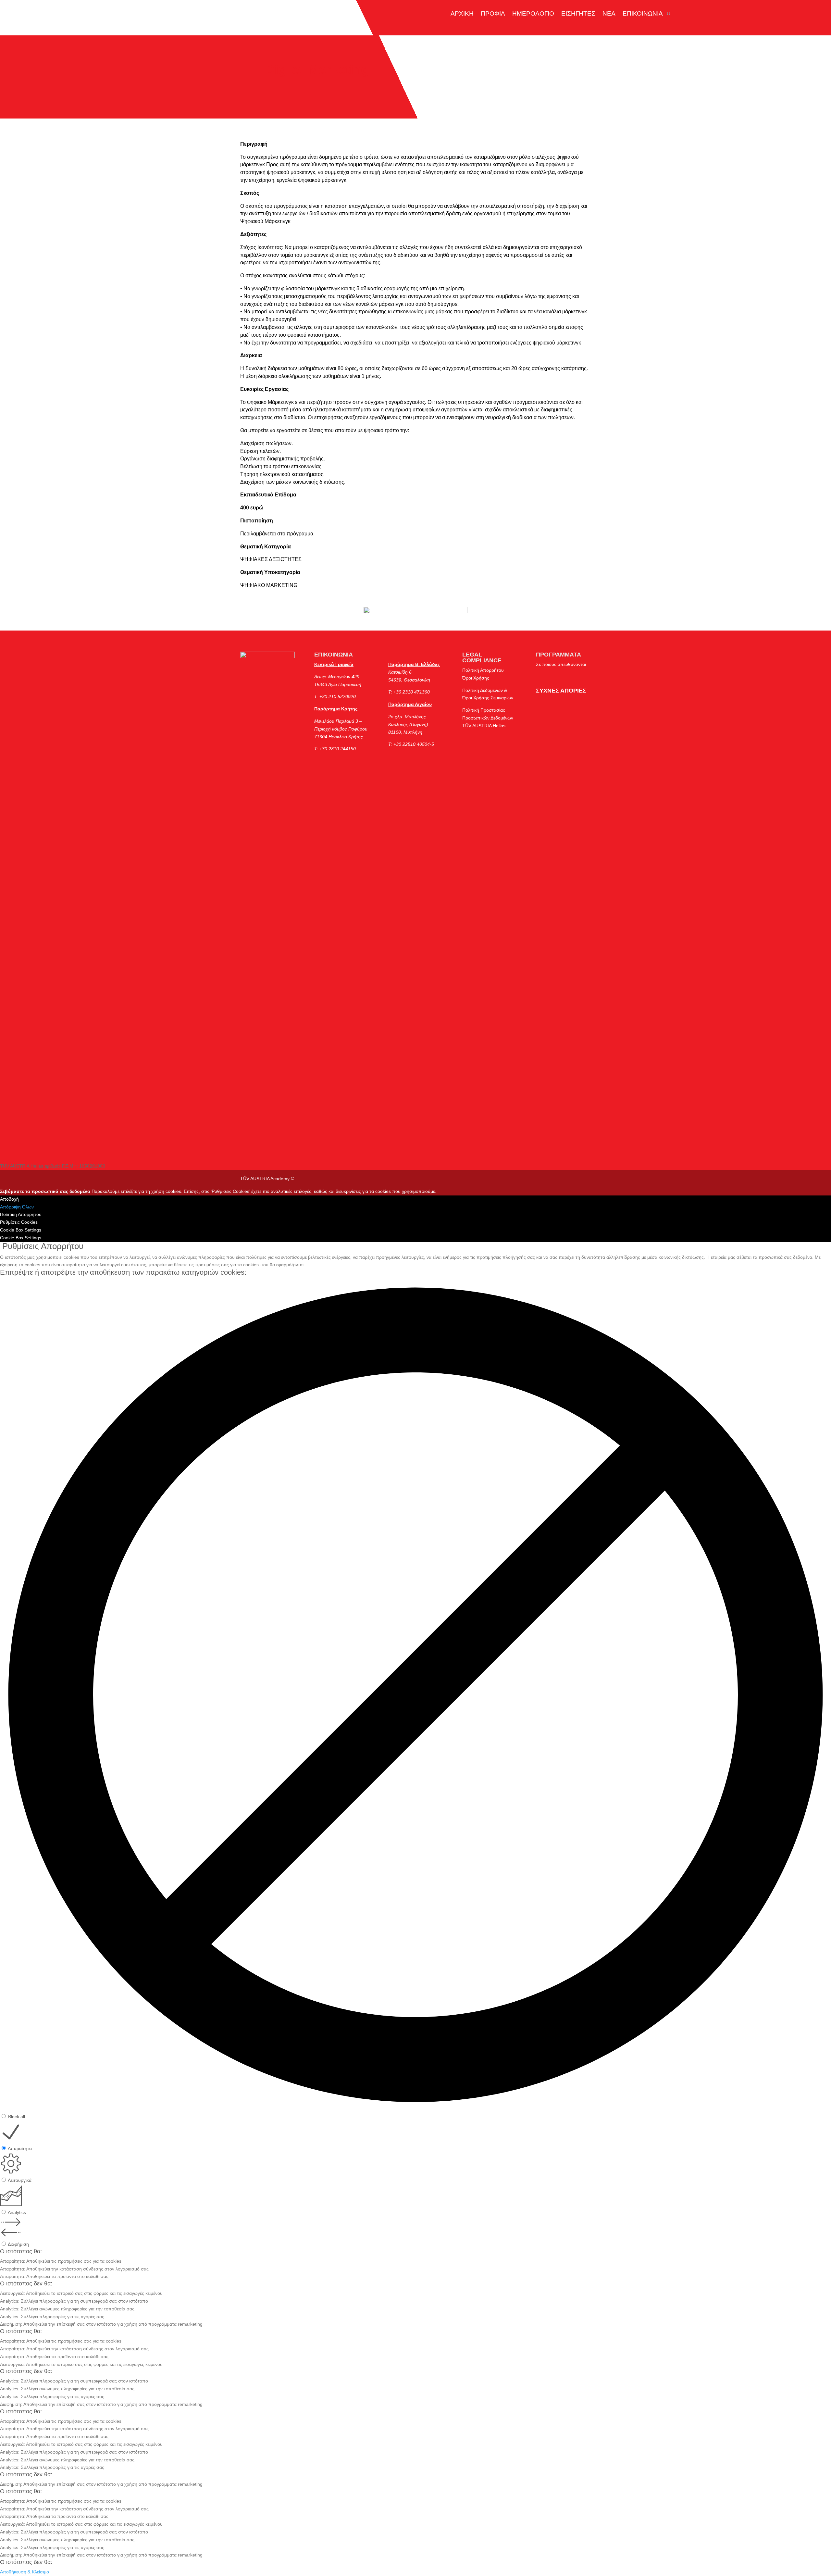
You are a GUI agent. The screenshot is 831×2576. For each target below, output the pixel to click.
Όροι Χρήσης (476, 678)
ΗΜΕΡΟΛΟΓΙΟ (533, 13)
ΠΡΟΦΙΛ (493, 13)
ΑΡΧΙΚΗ (462, 13)
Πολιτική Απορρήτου (483, 670)
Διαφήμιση (18, 2244)
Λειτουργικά (20, 2180)
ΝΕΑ (609, 13)
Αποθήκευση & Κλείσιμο (25, 2572)
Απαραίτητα (20, 2148)
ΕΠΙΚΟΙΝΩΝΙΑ (643, 13)
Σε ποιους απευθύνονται (561, 664)
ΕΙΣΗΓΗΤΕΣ (578, 13)
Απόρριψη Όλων (17, 1207)
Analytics (17, 2212)
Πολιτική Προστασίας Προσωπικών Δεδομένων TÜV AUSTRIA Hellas (488, 718)
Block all (17, 2117)
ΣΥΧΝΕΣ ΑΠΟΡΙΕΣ (561, 691)
